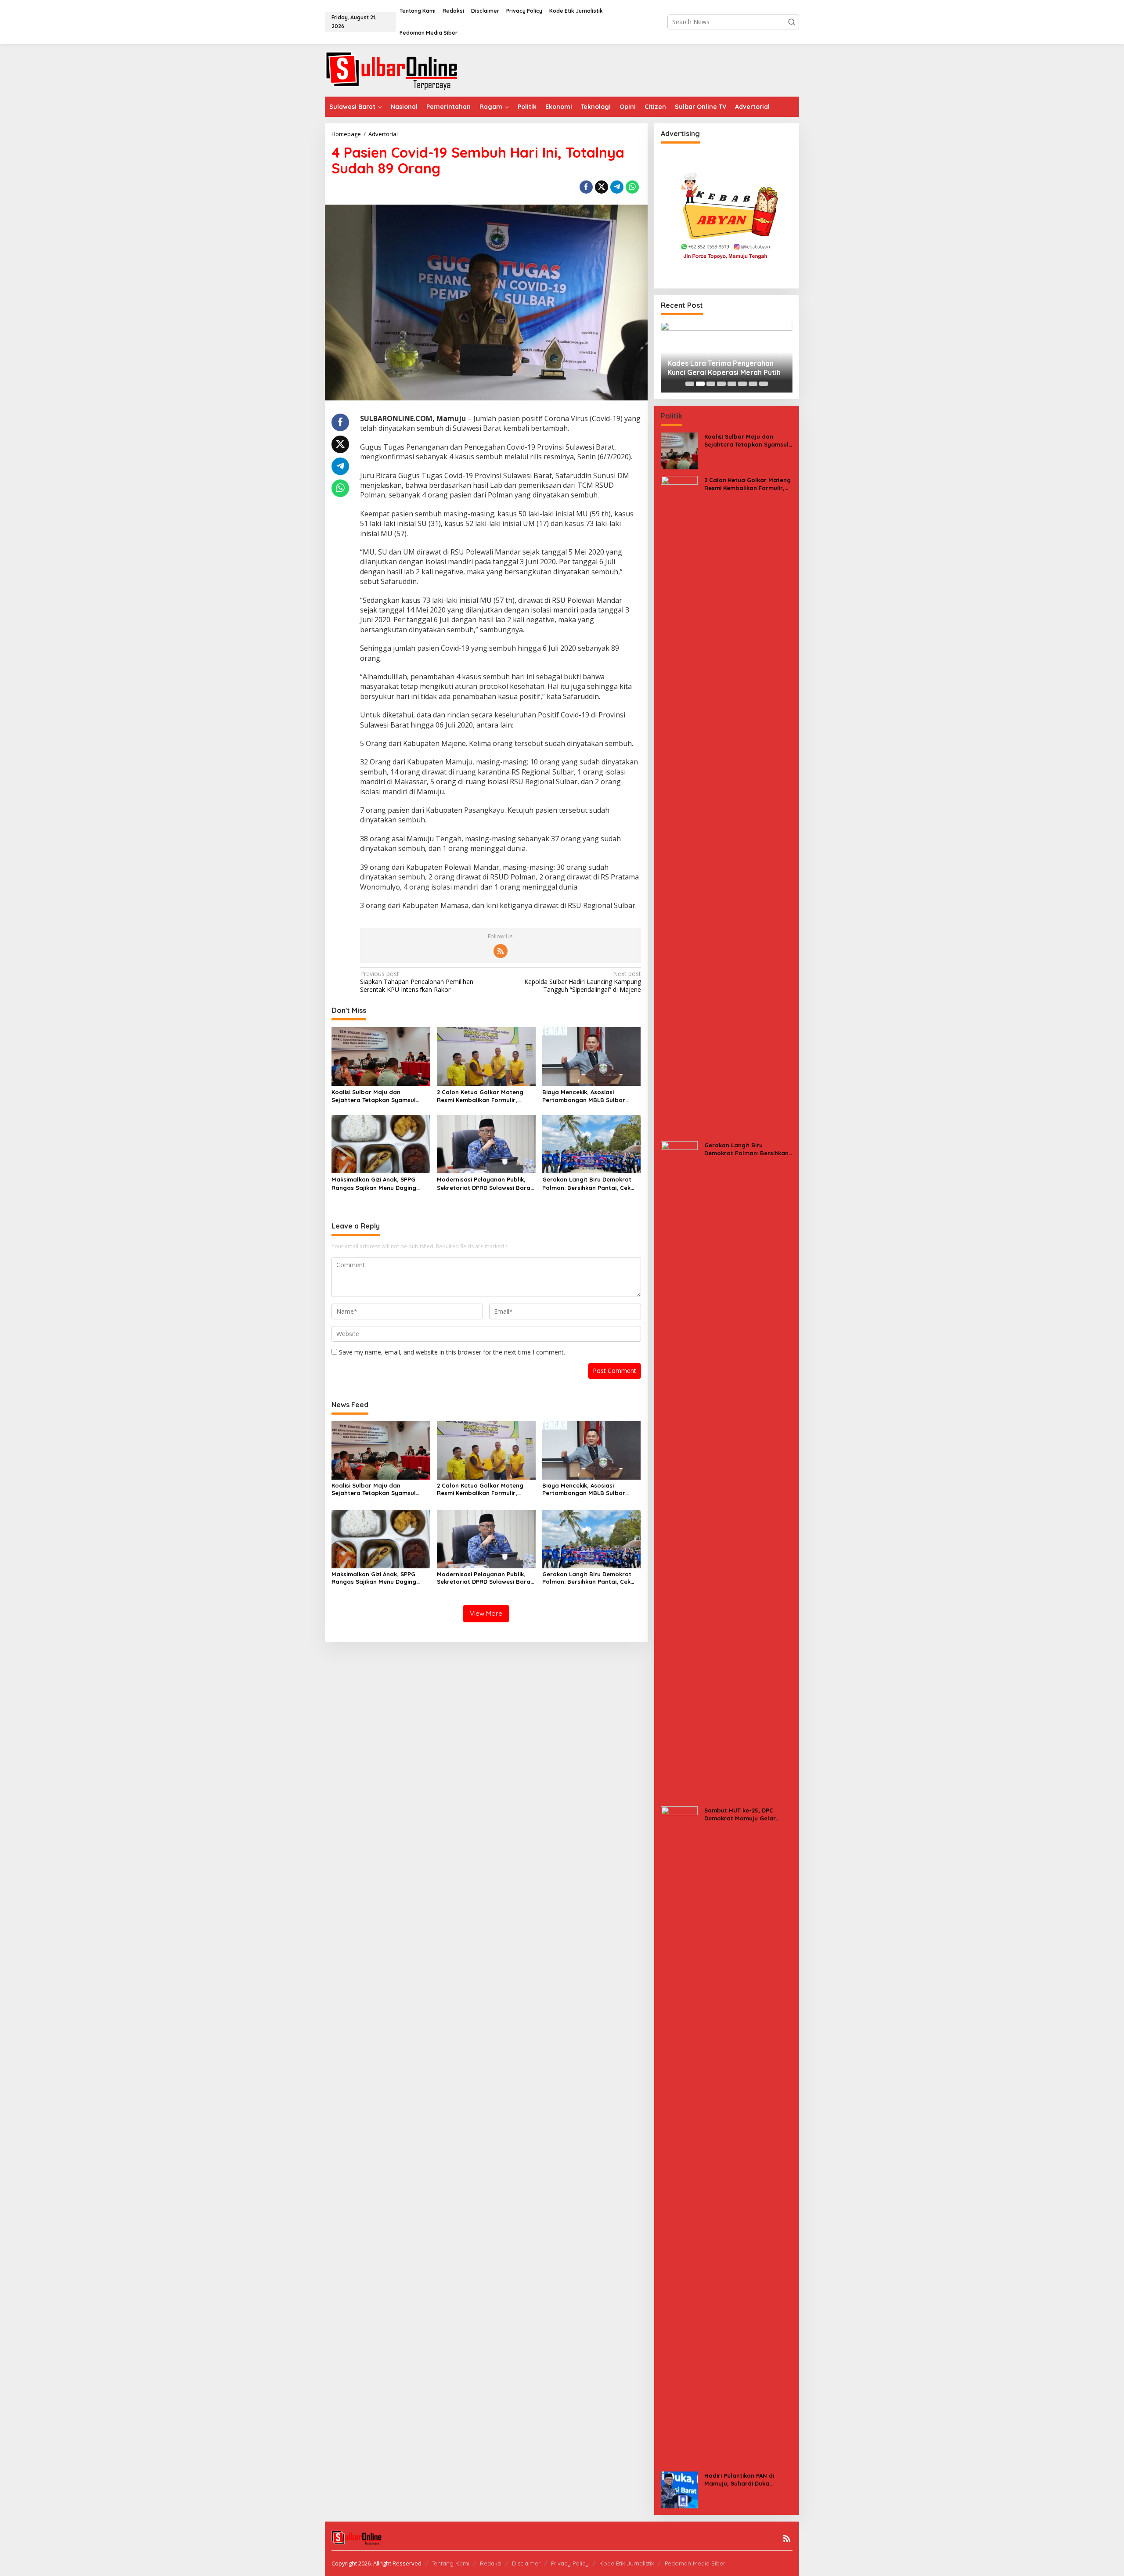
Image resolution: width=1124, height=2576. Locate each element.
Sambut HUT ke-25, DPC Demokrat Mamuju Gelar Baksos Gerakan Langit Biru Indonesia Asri (745, 1814)
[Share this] (586, 187)
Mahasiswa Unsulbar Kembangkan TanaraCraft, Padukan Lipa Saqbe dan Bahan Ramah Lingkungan (725, 368)
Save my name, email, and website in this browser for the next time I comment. (452, 1352)
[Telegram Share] (617, 187)
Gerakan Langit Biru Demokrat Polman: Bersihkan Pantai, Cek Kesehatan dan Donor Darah (587, 1184)
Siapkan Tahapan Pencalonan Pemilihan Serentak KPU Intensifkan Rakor (417, 982)
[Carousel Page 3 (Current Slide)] (711, 384)
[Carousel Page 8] (764, 384)
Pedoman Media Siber (695, 2563)
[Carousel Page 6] (742, 384)
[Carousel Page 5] (732, 384)
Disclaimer (526, 2563)
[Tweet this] (602, 187)
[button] (792, 22)
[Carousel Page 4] (721, 384)
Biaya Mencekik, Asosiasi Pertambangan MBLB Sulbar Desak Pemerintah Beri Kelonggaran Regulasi (584, 1096)
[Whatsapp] (632, 187)
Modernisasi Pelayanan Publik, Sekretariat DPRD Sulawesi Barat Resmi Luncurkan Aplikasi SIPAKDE (485, 1184)
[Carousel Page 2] (700, 384)
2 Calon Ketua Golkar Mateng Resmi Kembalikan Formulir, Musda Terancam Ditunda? (480, 1096)
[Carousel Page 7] (753, 384)
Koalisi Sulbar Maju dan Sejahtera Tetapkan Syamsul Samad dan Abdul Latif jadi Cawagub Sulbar (374, 1096)
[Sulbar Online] (402, 70)
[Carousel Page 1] (690, 384)
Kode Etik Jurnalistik (627, 2563)
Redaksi (491, 2563)
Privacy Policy (570, 2563)
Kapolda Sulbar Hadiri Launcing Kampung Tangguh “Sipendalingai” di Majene (582, 982)
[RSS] (501, 951)
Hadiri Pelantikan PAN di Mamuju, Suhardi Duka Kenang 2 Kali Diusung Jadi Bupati (743, 2480)
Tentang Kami (450, 2563)
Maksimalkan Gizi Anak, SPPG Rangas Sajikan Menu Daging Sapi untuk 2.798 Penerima (374, 1184)
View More (486, 1613)
